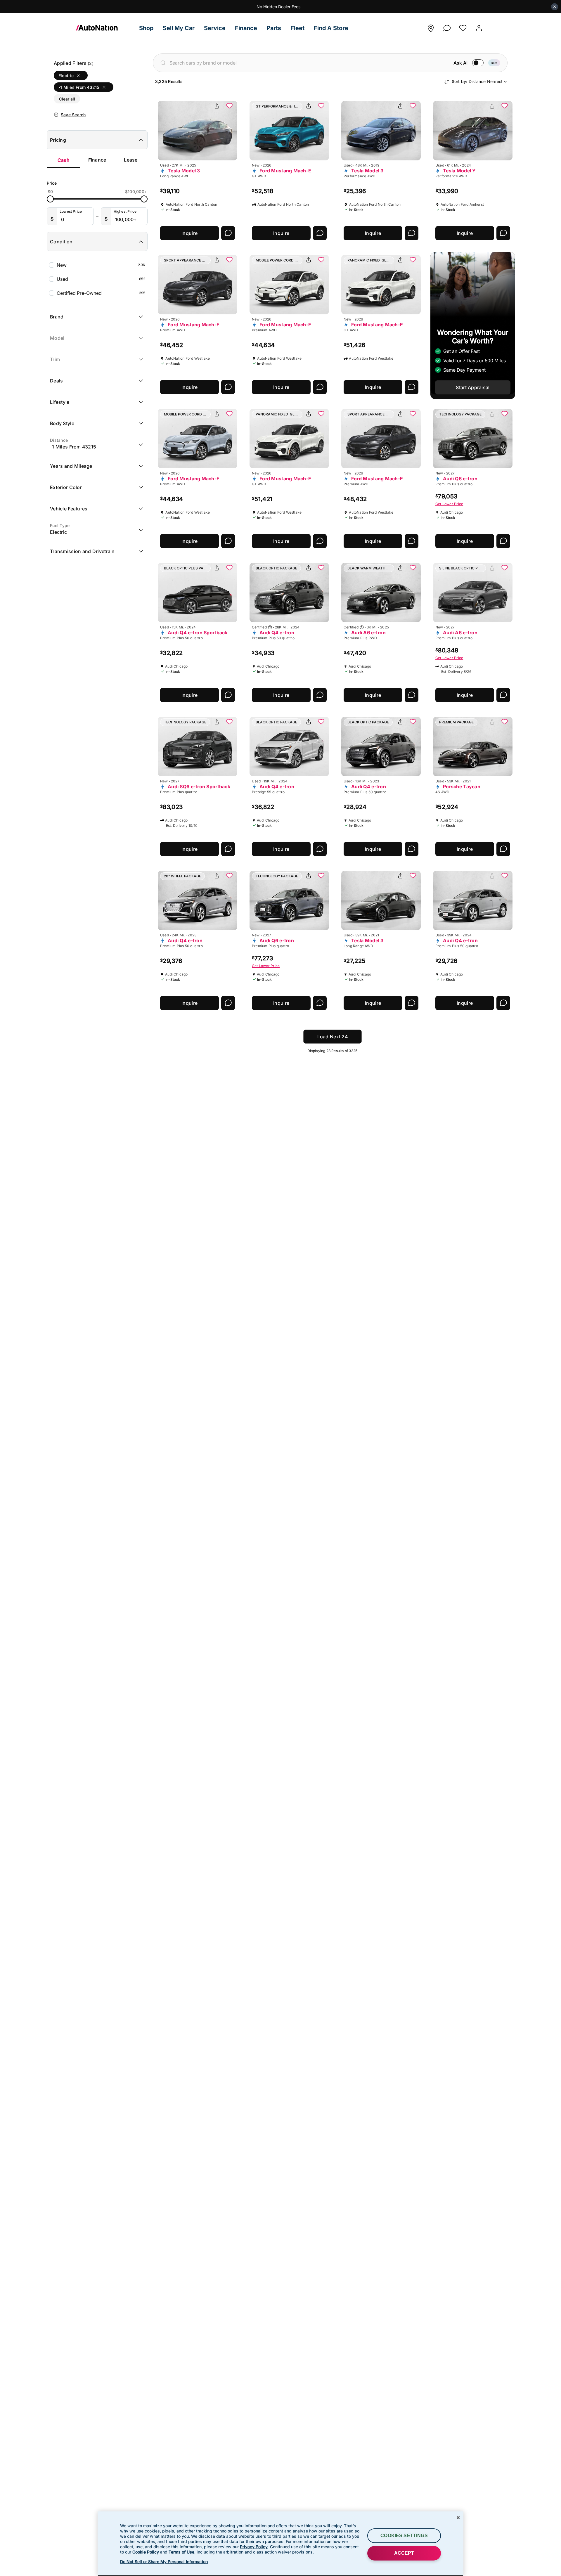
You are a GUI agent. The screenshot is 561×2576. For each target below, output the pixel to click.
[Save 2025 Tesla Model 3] (229, 106)
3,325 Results (169, 81)
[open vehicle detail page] (198, 131)
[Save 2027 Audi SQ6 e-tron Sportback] (229, 722)
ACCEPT (404, 2553)
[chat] (447, 26)
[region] (280, 2544)
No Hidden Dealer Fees (278, 7)
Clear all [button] (67, 99)
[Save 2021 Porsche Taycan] (505, 722)
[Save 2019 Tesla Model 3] (413, 106)
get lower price (449, 504)
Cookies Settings (404, 2536)
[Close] (458, 2518)
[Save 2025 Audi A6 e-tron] (413, 568)
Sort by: (477, 81)
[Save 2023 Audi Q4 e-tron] (413, 722)
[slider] (50, 199)
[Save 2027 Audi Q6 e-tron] (505, 414)
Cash (64, 160)
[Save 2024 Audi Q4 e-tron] (321, 568)
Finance (97, 160)
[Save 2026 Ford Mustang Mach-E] (321, 106)
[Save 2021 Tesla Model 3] (413, 876)
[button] (146, 28)
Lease (131, 160)
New (101, 265)
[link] (105, 28)
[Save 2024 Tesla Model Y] (505, 106)
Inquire (189, 233)
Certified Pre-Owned (101, 293)
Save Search (73, 115)
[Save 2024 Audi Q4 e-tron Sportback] (229, 568)
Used (101, 279)
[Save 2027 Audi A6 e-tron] (505, 568)
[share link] (217, 106)
